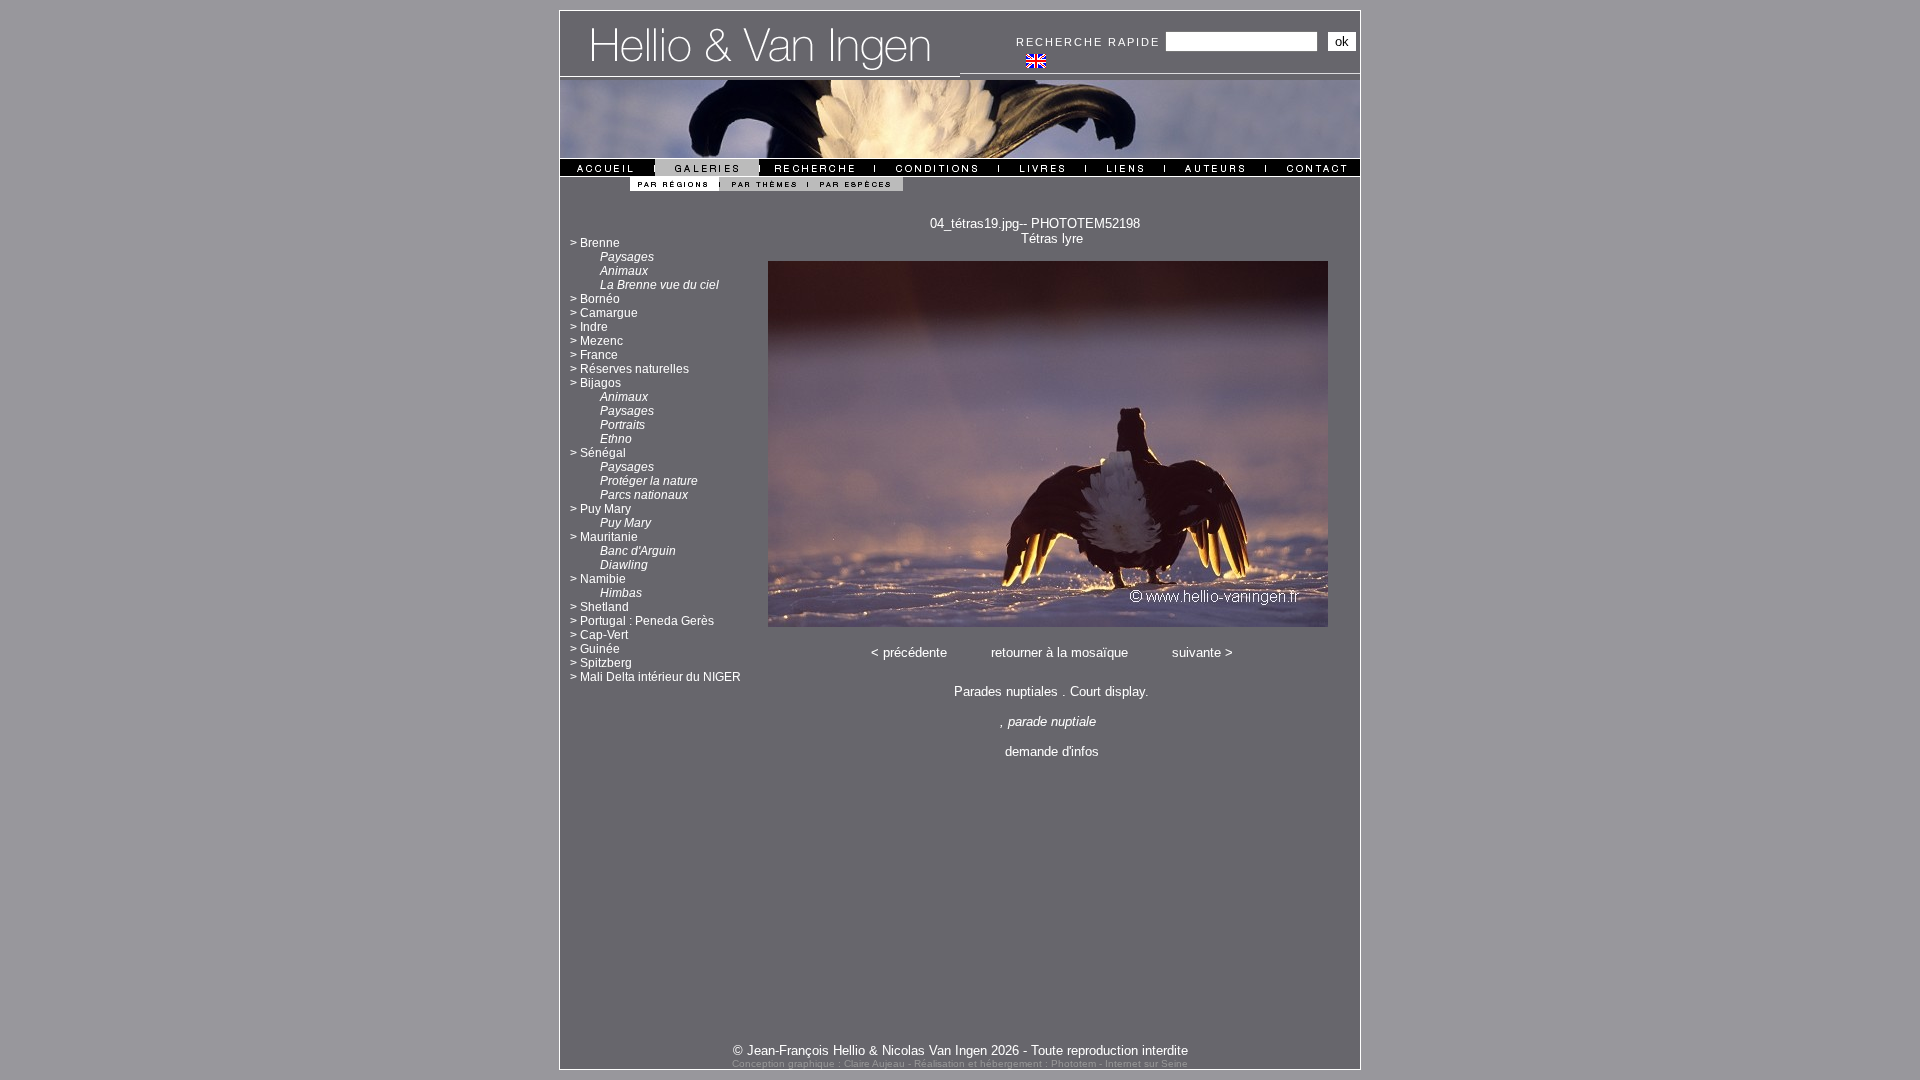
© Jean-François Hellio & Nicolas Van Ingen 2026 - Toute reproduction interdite (960, 1050)
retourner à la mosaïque (1059, 652)
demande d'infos (1052, 751)
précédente (915, 652)
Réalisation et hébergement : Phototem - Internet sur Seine (1051, 1063)
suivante (1196, 652)
